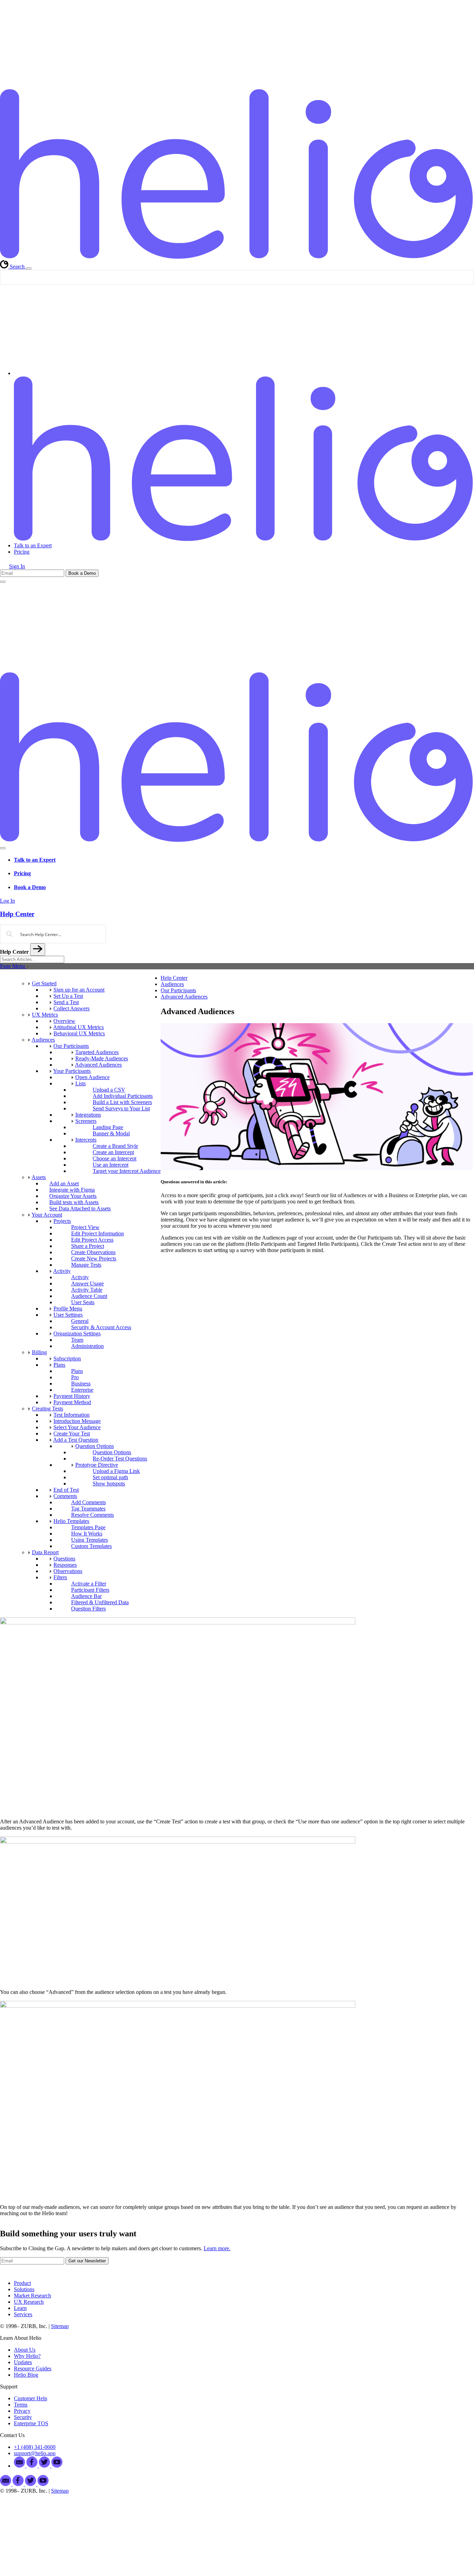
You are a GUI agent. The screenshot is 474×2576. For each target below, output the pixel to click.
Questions (64, 1559)
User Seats (83, 1302)
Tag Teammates (88, 1509)
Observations (68, 1571)
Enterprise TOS (31, 2423)
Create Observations (93, 1252)
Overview (64, 1021)
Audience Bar (86, 1596)
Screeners (86, 1121)
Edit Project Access (92, 1240)
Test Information (71, 1415)
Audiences (43, 1040)
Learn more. (217, 2248)
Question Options (95, 1446)
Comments (65, 1496)
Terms (21, 2405)
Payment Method (72, 1402)
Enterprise (82, 1390)
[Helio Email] (20, 2466)
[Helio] (237, 257)
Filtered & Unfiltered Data (100, 1602)
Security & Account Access (101, 1327)
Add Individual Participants (123, 1096)
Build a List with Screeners (122, 1102)
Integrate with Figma (72, 1190)
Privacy (22, 2411)
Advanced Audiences (98, 1065)
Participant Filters (90, 1590)
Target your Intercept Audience (127, 1171)
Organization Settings (77, 1333)
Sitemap (60, 2326)
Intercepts (86, 1140)
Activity (62, 1271)
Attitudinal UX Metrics (78, 1027)
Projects (62, 1221)
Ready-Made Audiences (102, 1058)
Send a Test (66, 1002)
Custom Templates (91, 1546)
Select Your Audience (77, 1427)
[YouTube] (57, 2466)
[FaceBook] (33, 2466)
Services (23, 2314)
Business (81, 1384)
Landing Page (108, 1127)
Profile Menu (68, 1308)
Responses (65, 1565)
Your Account (47, 1215)
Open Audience (92, 1077)
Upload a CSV (109, 1090)
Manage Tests (86, 1265)
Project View (85, 1227)
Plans (59, 1365)
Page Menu (13, 966)
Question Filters (88, 1609)
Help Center (174, 978)
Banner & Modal (111, 1133)
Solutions (24, 2289)
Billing (39, 1352)
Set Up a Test (68, 996)
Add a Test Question (76, 1440)
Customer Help (31, 2398)
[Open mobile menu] (3, 582)
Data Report (45, 1552)
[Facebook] (19, 2484)
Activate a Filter (89, 1584)
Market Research (32, 2296)
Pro (75, 1377)
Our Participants (71, 1046)
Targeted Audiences (97, 1052)
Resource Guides (33, 2368)
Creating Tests (48, 1409)
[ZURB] (237, 86)
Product (22, 2283)
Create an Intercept (113, 1152)
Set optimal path (110, 1477)
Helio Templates (71, 1521)
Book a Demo (30, 887)
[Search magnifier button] (467, 277)
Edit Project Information (98, 1233)
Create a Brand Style (115, 1146)
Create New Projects (94, 1258)
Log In (7, 901)
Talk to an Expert (33, 545)
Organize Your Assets (73, 1196)
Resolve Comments (92, 1515)
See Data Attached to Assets (80, 1208)
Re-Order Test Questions (120, 1459)
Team (77, 1340)
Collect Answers (71, 1008)
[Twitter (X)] (45, 2466)
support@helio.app (35, 2453)
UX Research (29, 2302)
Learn (20, 2308)
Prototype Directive (97, 1465)
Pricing (22, 552)
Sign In (17, 566)
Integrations (88, 1115)
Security (23, 2417)
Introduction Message (77, 1421)
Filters (60, 1577)
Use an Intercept (111, 1165)
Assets (39, 1177)
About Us (25, 2350)
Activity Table (87, 1290)
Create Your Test (72, 1434)
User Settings (68, 1315)
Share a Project (88, 1246)
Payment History (72, 1396)
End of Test (66, 1490)
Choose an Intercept (115, 1158)
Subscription (67, 1359)
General (80, 1321)
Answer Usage (87, 1283)
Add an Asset (64, 1183)
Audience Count (89, 1296)
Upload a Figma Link (116, 1471)
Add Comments (88, 1502)
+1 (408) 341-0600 (35, 2447)
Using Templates (90, 1540)
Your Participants (72, 1071)
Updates (23, 2362)
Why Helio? (27, 2356)
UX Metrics (45, 1015)
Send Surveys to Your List (121, 1108)
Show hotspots (109, 1484)
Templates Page (88, 1527)
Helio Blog (26, 2375)
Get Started (44, 983)
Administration (87, 1346)
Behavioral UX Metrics (79, 1033)
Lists (81, 1083)
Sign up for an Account (79, 990)
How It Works (87, 1534)
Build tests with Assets (74, 1202)
